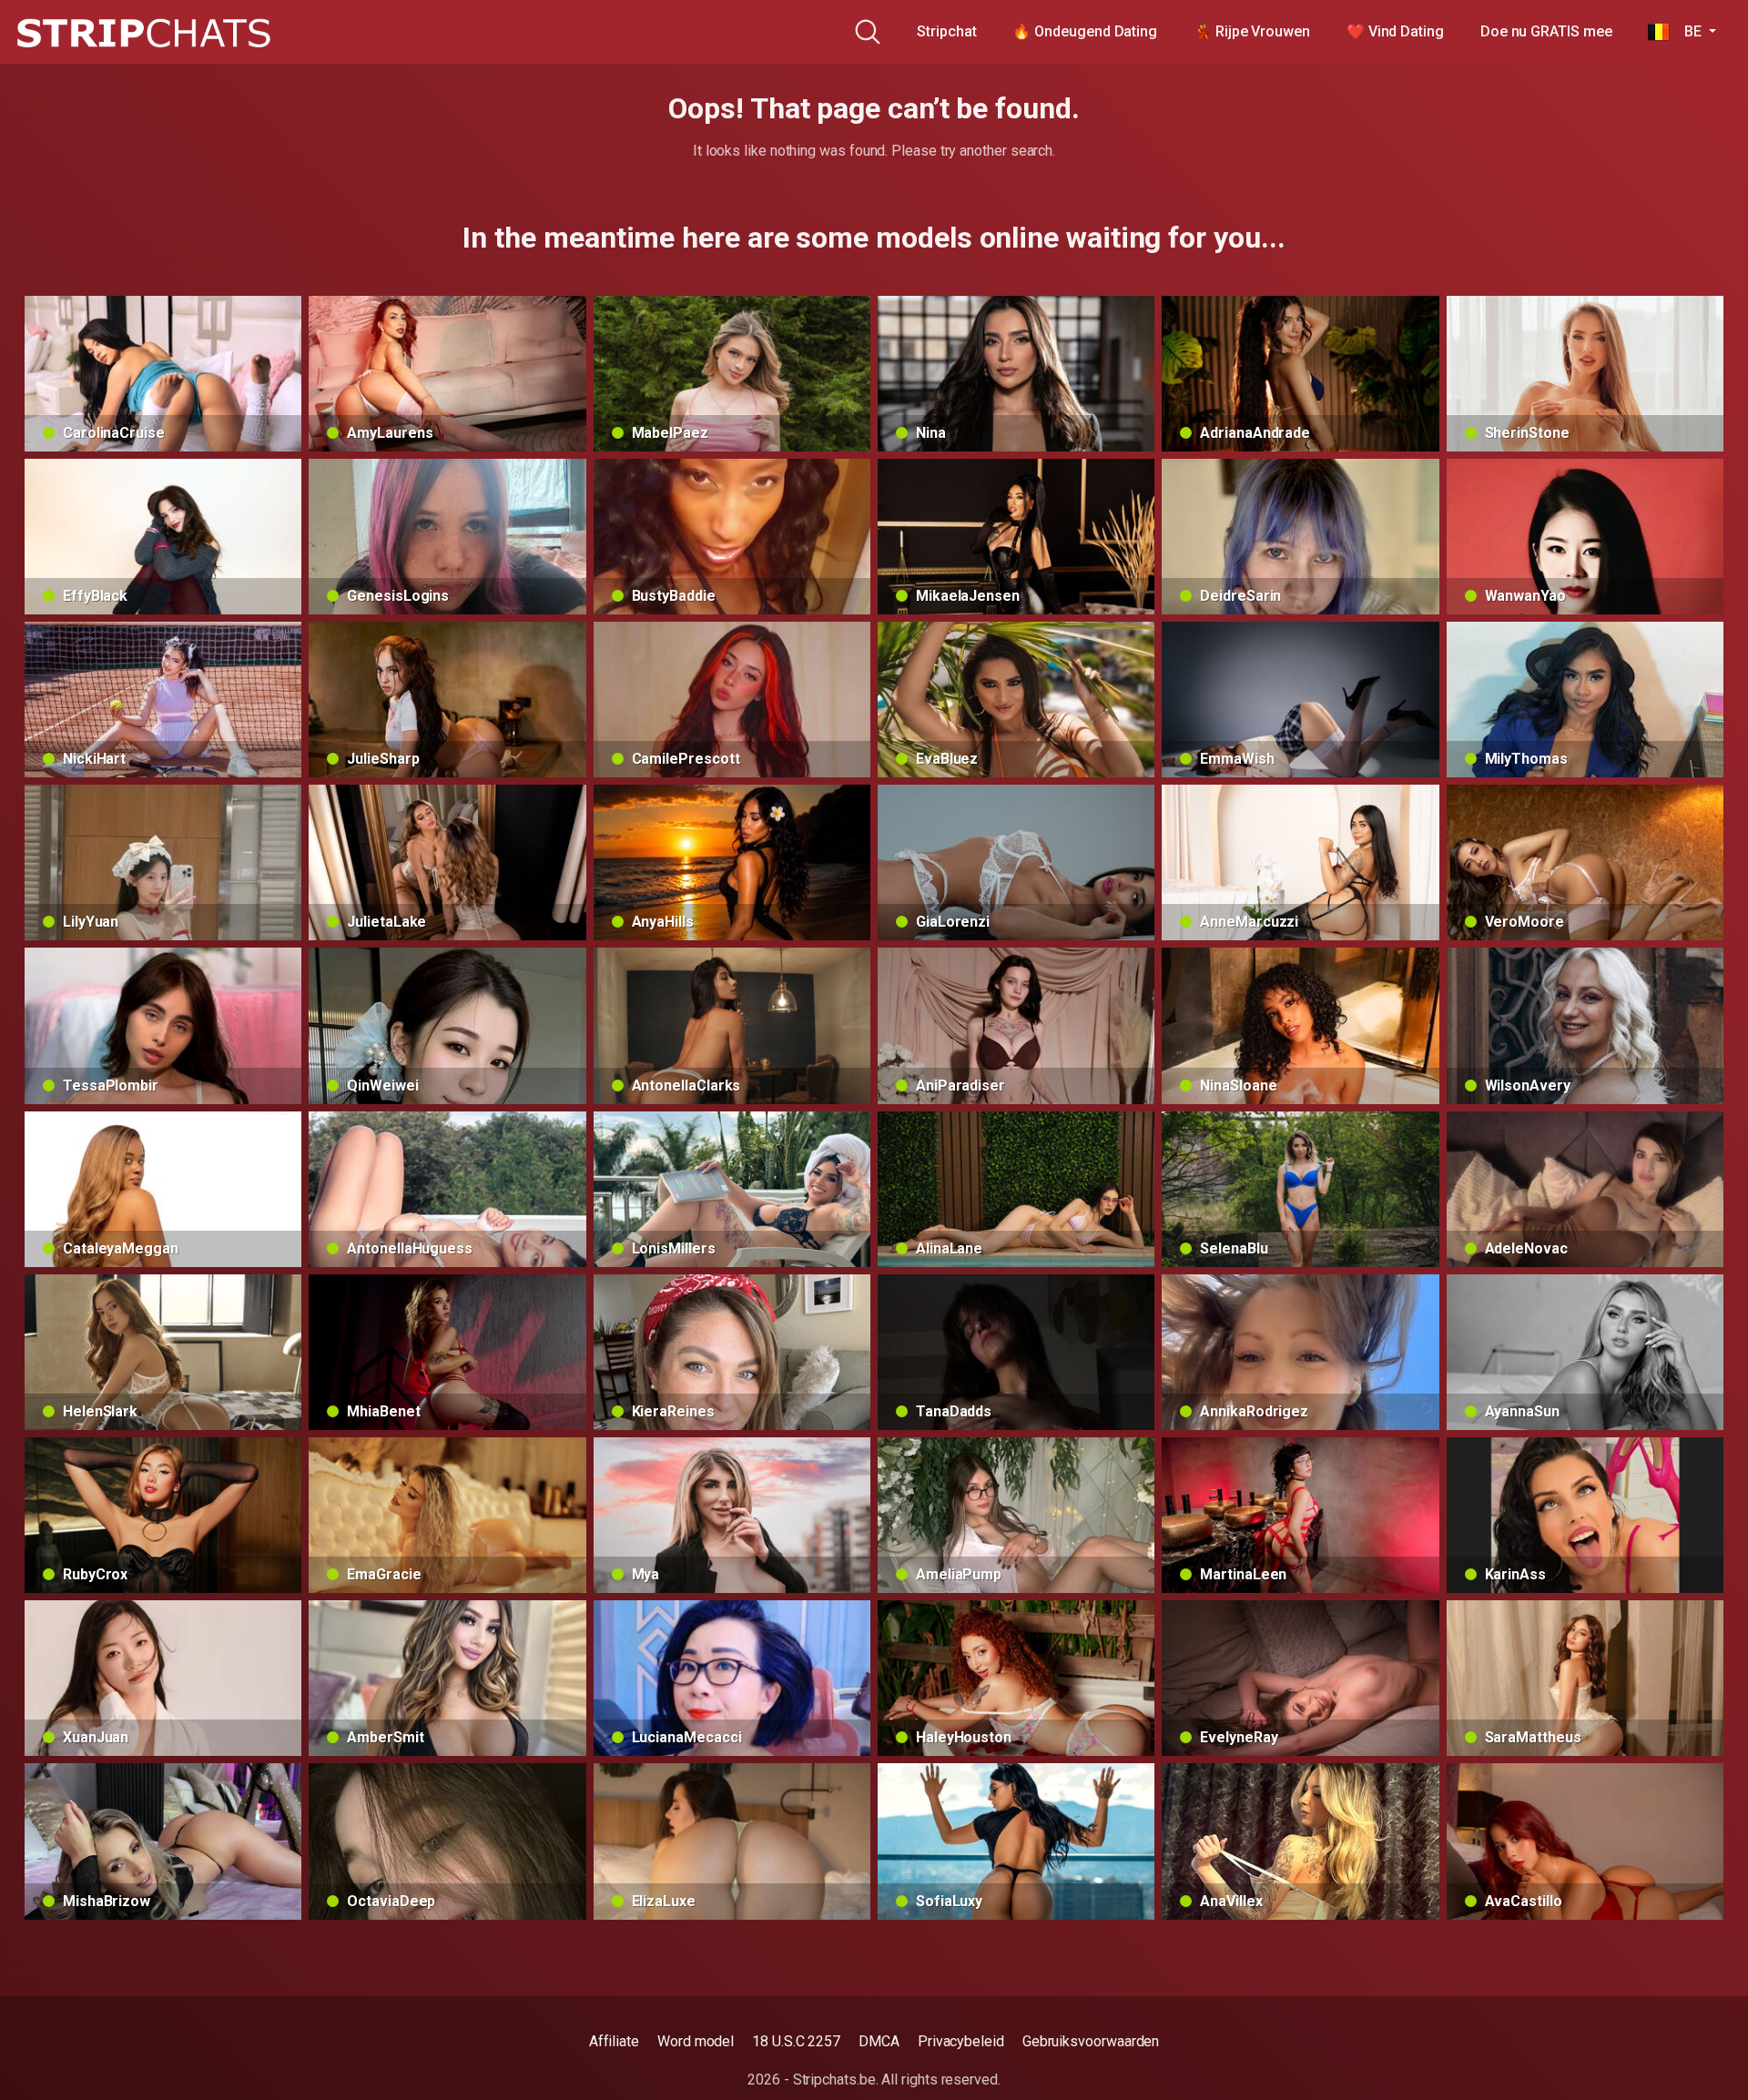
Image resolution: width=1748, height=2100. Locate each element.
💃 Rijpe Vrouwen (1252, 31)
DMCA (879, 2041)
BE (1687, 31)
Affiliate (614, 2041)
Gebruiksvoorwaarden (1091, 2041)
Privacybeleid (961, 2041)
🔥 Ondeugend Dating (1085, 31)
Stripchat (946, 31)
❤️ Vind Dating (1395, 31)
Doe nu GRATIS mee (1546, 31)
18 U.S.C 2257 (796, 2041)
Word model (696, 2041)
